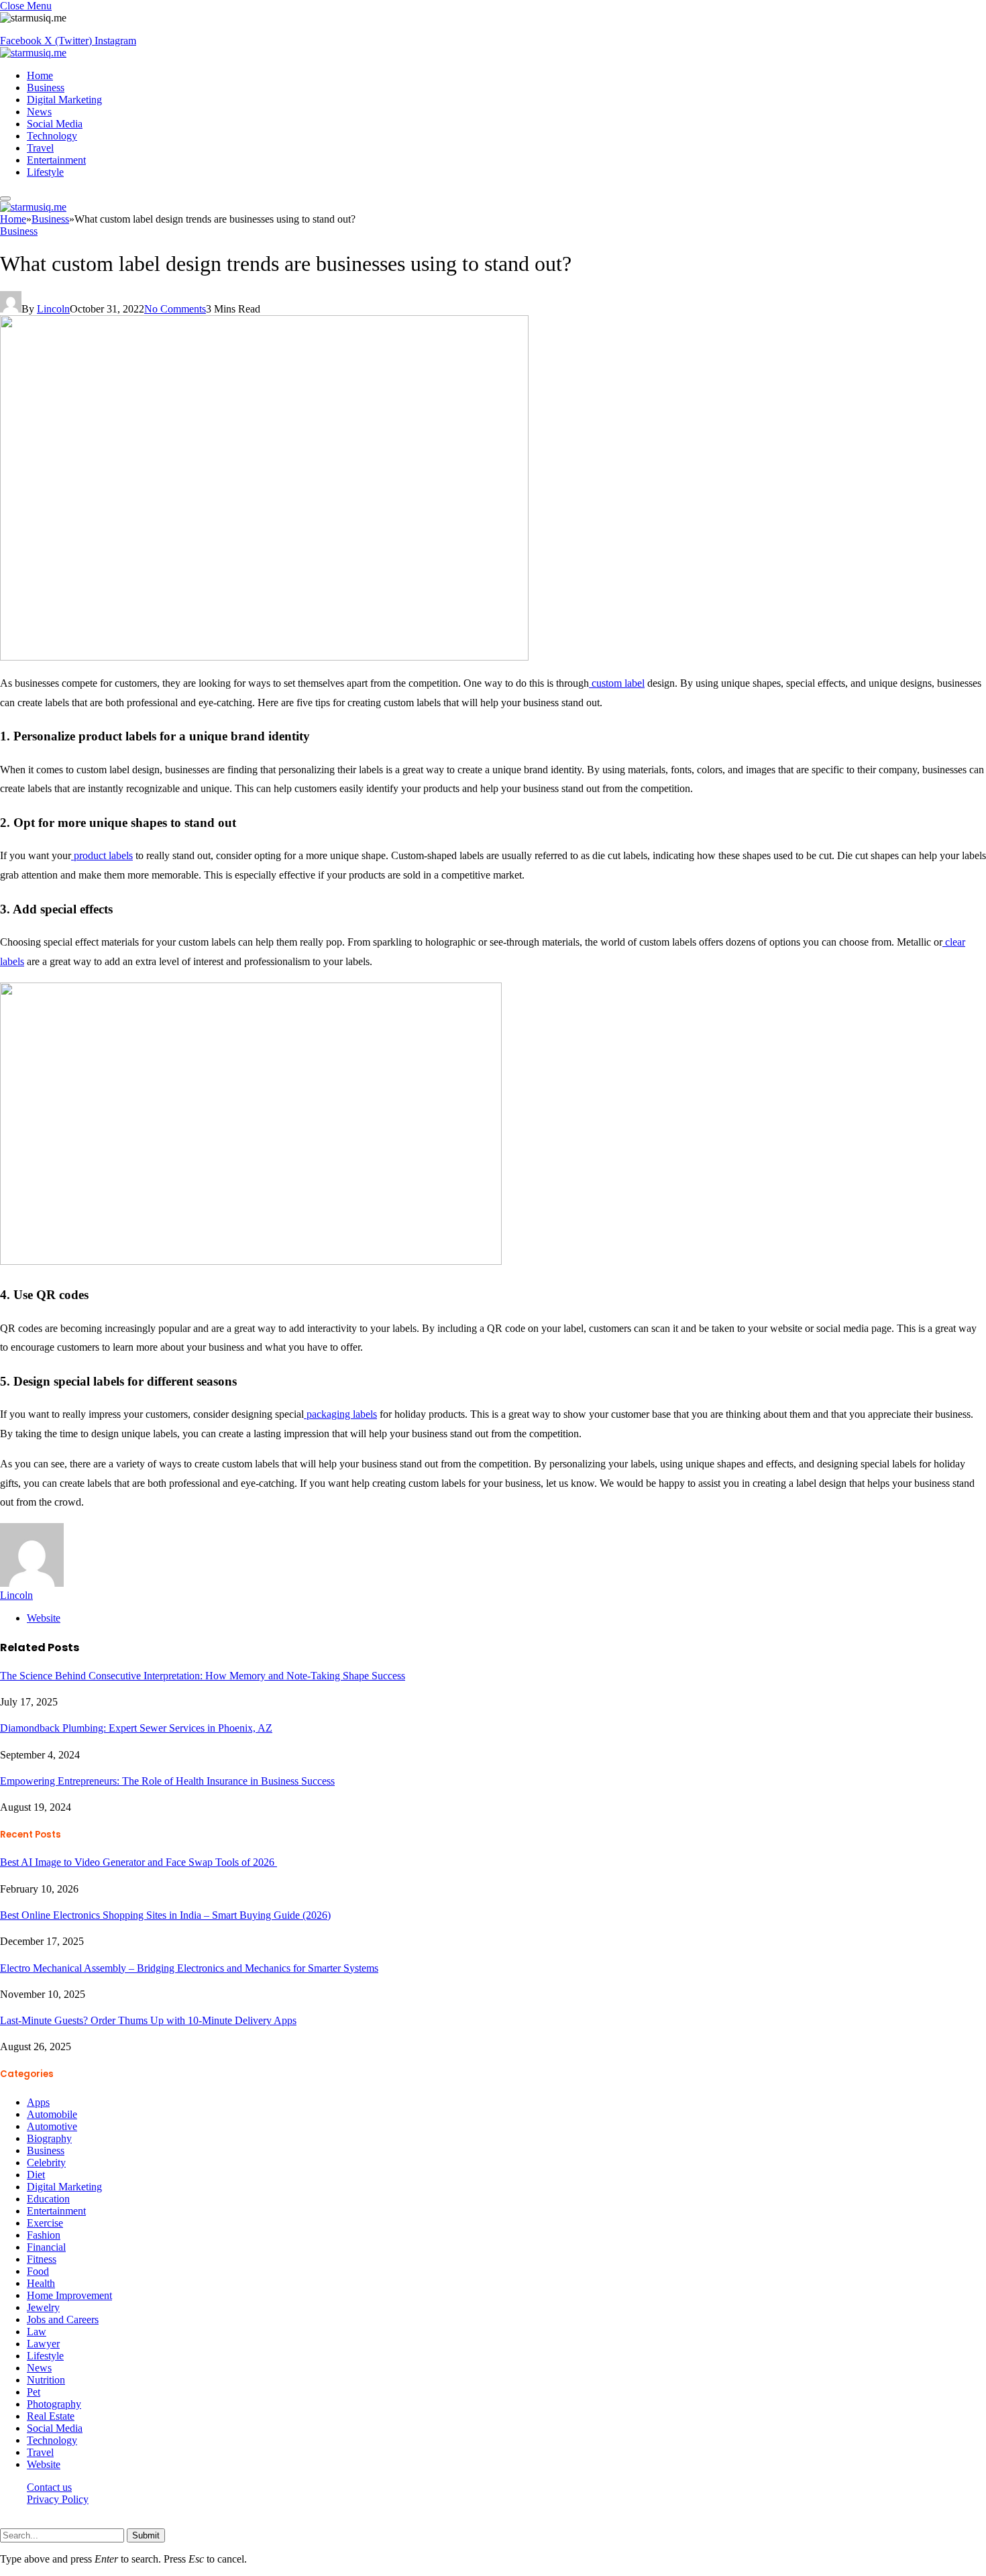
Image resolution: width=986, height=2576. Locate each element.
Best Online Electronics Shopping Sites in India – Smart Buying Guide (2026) (165, 1915)
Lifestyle (45, 172)
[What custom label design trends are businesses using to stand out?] (264, 657)
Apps (38, 2102)
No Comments (175, 309)
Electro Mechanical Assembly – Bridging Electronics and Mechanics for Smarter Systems (189, 1968)
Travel (40, 148)
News (39, 112)
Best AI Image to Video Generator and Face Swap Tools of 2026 (139, 1862)
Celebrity (46, 2163)
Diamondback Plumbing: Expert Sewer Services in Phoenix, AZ (136, 1728)
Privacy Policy (58, 2499)
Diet (36, 2175)
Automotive (52, 2126)
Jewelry (43, 2307)
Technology (52, 136)
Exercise (45, 2223)
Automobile (52, 2114)
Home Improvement (69, 2295)
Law (37, 2332)
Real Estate (51, 2416)
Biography (49, 2138)
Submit (146, 2535)
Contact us (49, 2487)
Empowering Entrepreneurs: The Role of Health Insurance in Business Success (167, 1781)
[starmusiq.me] (33, 53)
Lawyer (43, 2344)
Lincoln (53, 309)
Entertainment (56, 160)
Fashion (44, 2235)
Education (48, 2199)
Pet (34, 2392)
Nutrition (46, 2380)
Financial (46, 2247)
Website (44, 2464)
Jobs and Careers (63, 2319)
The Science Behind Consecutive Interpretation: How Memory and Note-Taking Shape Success (203, 1676)
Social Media (55, 124)
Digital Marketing (64, 100)
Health (41, 2283)
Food (38, 2271)
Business (46, 88)
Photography (54, 2404)
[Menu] (5, 199)
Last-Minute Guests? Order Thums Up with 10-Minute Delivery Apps (148, 2020)
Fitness (42, 2259)
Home (40, 75)
